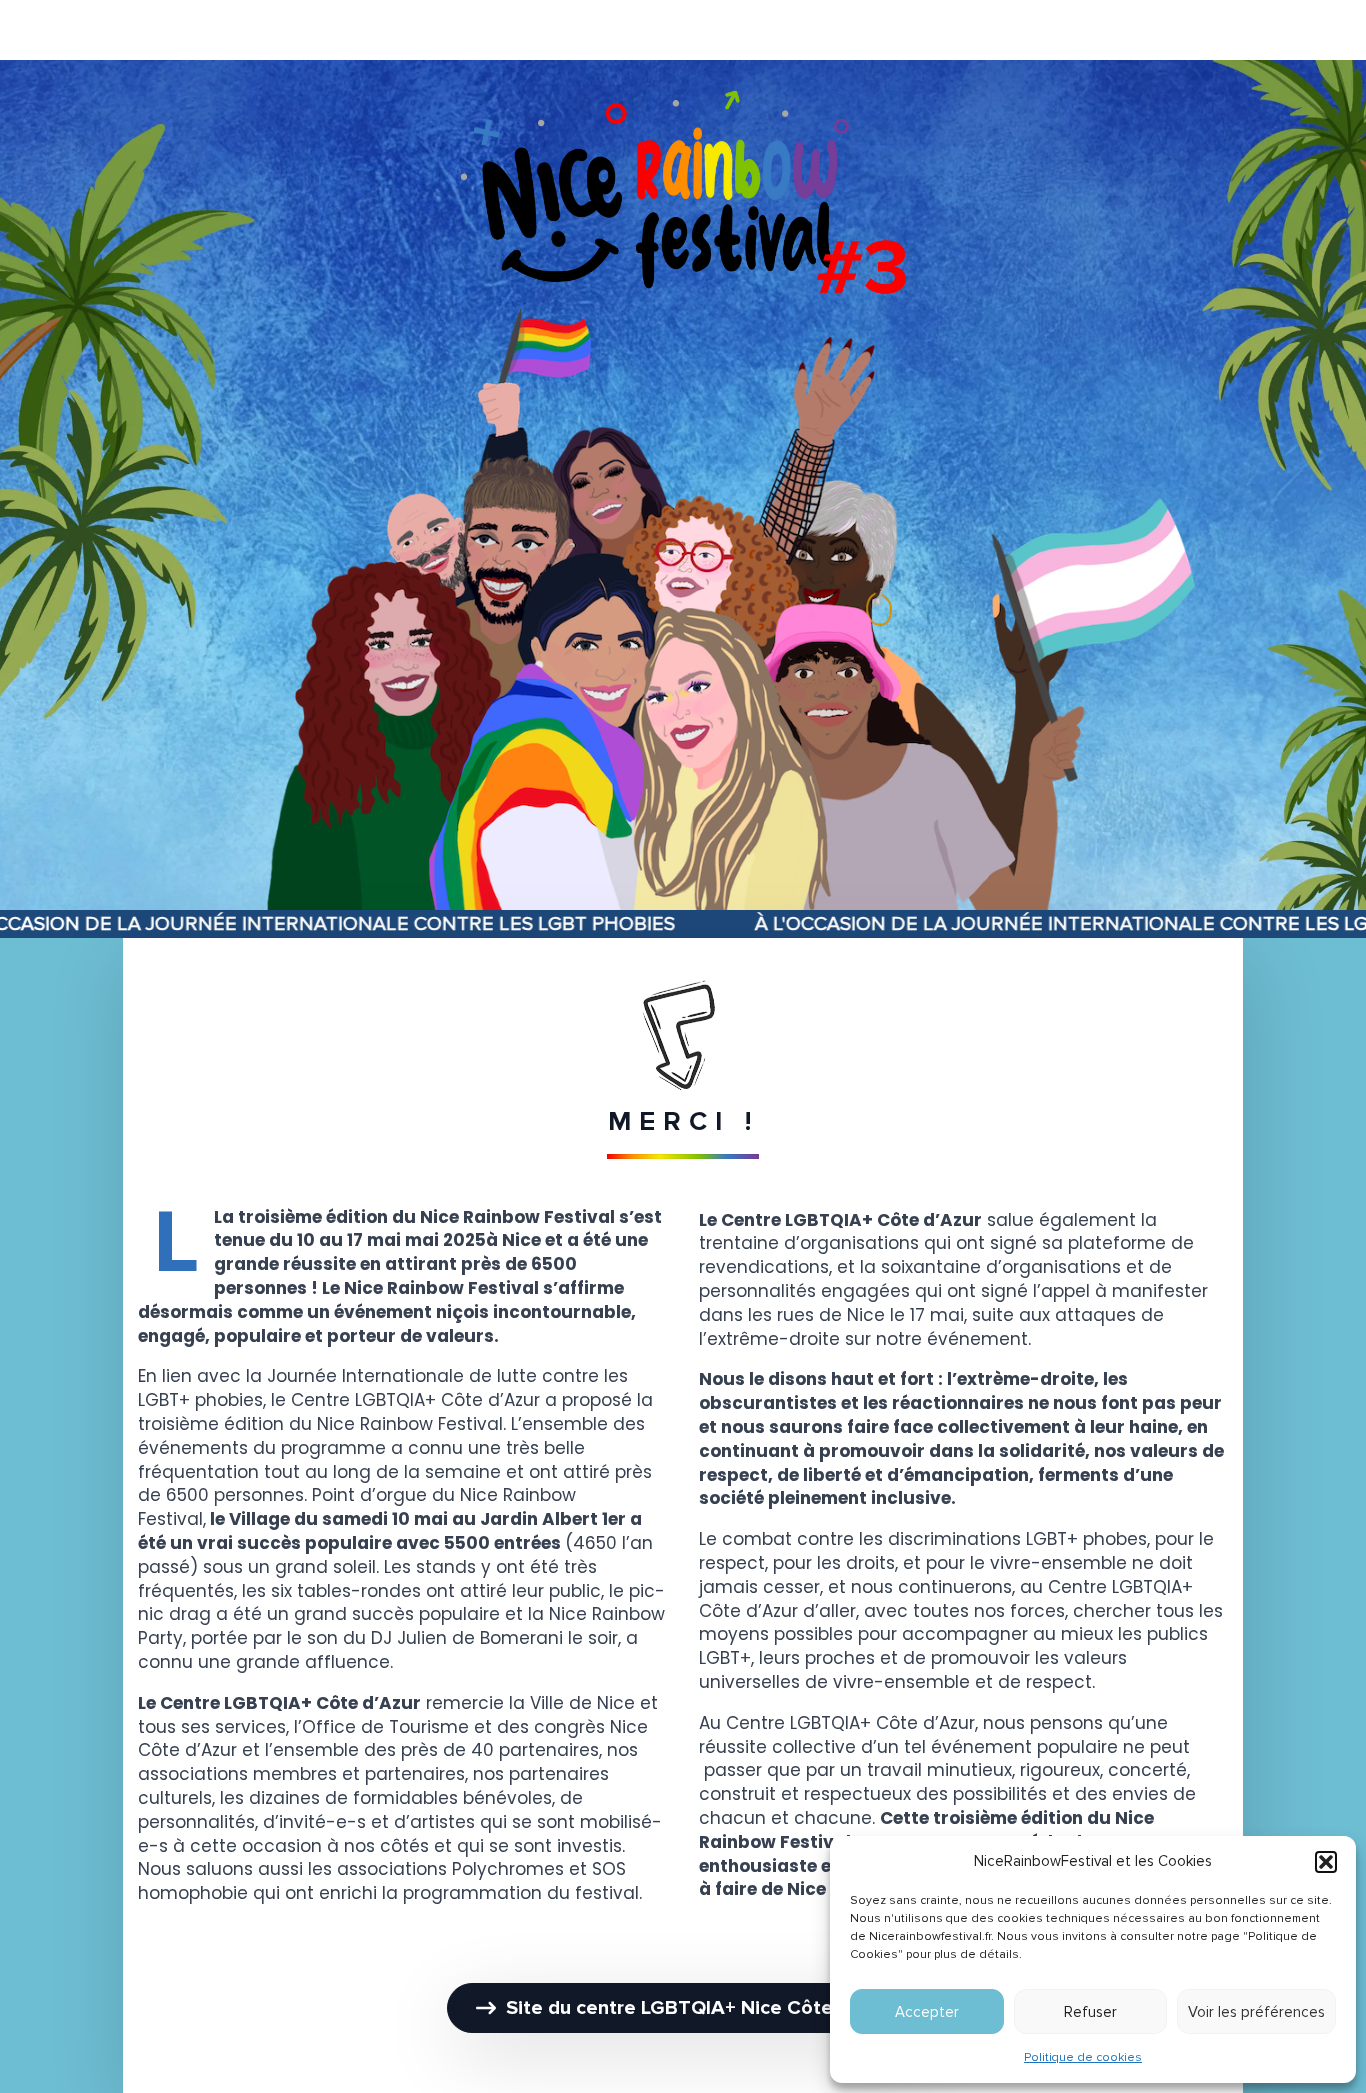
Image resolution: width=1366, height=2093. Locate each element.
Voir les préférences (1256, 2012)
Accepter (927, 2012)
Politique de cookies (1083, 2057)
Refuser (1090, 2012)
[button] (1326, 1862)
